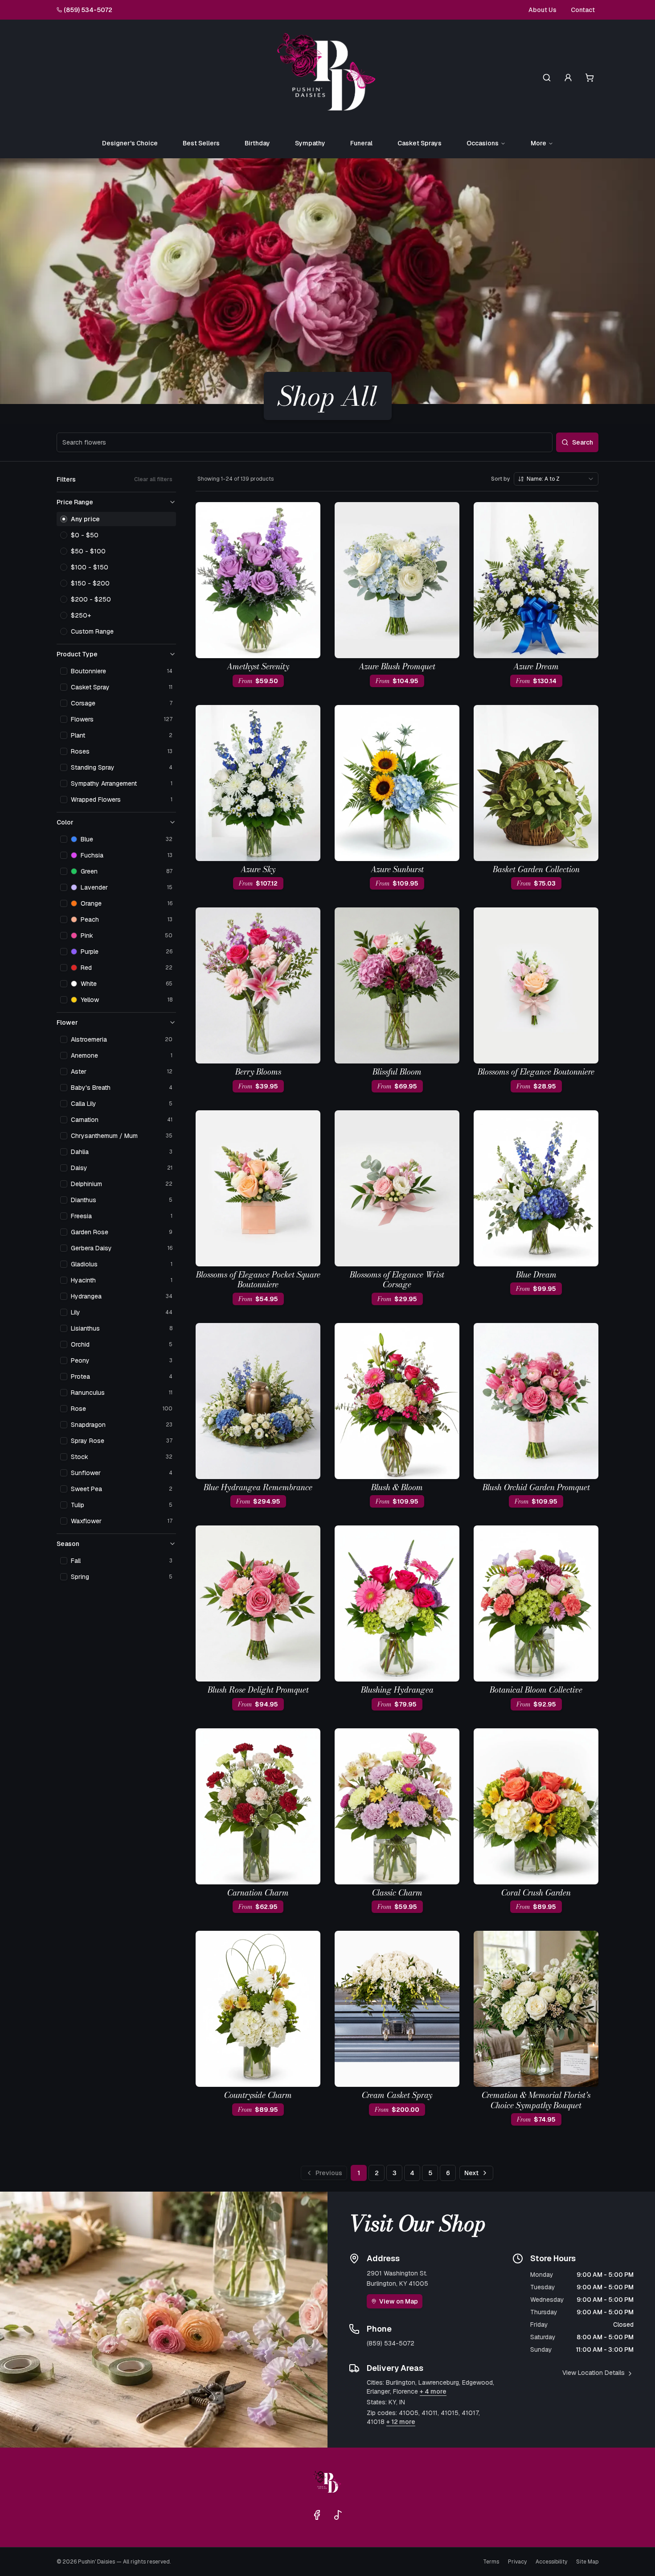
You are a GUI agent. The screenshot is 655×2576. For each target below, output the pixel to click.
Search (583, 442)
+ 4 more (433, 2391)
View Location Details (594, 2373)
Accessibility (551, 2562)
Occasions (483, 143)
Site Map (587, 2562)
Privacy (517, 2562)
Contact (583, 10)
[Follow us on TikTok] (338, 2515)
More (538, 143)
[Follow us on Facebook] (317, 2515)
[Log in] (568, 78)
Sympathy (310, 143)
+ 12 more (401, 2422)
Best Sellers (201, 143)
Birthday (257, 143)
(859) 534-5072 (88, 10)
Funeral (361, 143)
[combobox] (556, 479)
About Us (542, 10)
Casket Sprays (420, 143)
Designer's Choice (130, 143)
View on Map (399, 2301)
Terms (491, 2562)
